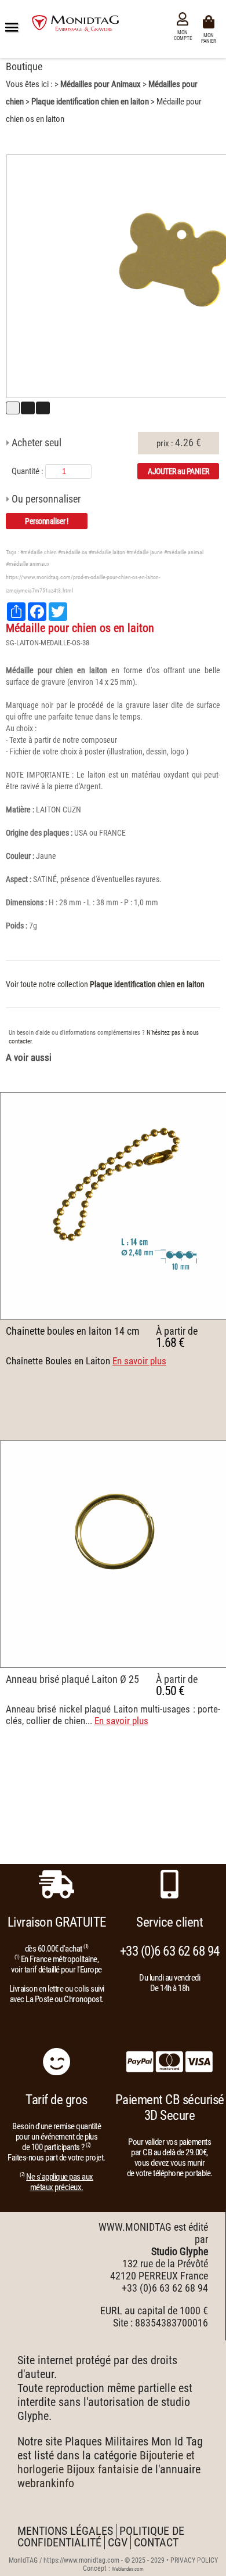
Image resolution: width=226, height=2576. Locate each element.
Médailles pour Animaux (101, 84)
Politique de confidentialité (101, 2537)
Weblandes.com (128, 2569)
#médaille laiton (107, 552)
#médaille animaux (28, 564)
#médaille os (73, 552)
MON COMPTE (183, 35)
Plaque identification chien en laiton (90, 102)
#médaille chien (39, 552)
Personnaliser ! (47, 521)
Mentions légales (65, 2531)
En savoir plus (139, 1361)
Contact (156, 2542)
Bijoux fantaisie (103, 2469)
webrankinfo (46, 2483)
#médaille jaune (145, 552)
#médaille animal (184, 552)
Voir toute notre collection (105, 984)
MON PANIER (210, 37)
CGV (118, 2542)
